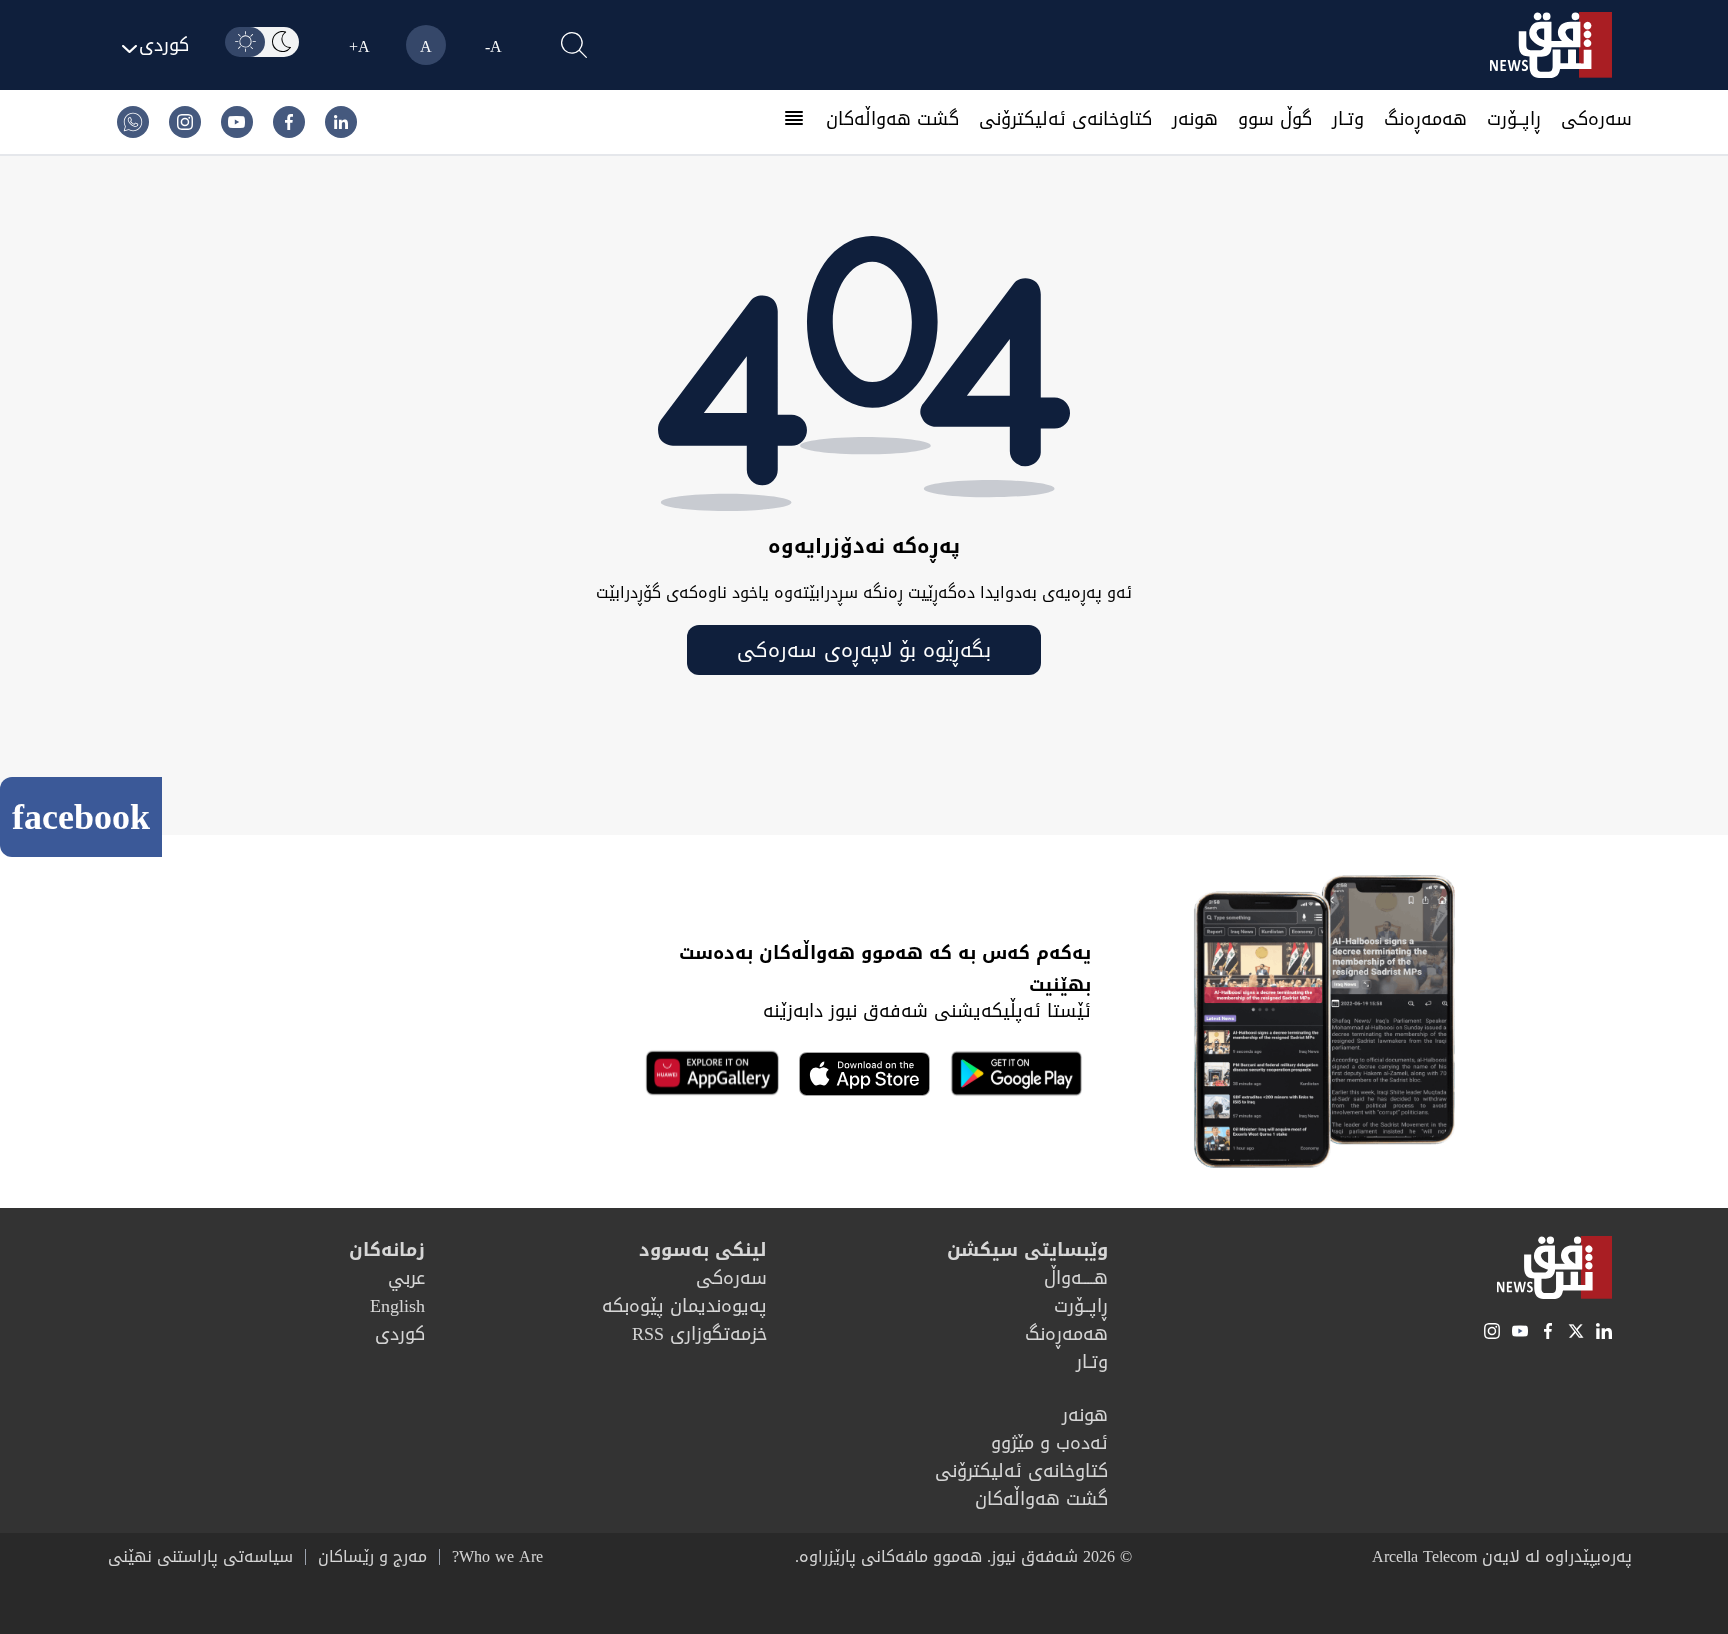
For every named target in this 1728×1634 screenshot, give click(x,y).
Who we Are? (497, 1557)
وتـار (1348, 119)
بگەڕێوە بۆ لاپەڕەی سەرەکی (864, 650)
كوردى (400, 1334)
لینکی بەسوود (703, 1250)
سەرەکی (1596, 119)
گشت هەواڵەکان (892, 119)
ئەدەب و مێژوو (1049, 1443)
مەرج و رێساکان (372, 1557)
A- (493, 46)
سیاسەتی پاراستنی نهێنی (200, 1557)
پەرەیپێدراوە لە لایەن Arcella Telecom (1502, 1556)
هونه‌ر (1195, 119)
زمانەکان (387, 1250)
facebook (81, 817)
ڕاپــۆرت (1514, 119)
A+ (359, 46)
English (397, 1306)
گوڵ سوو (1275, 119)
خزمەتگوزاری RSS (699, 1334)
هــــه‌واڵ (1076, 1278)
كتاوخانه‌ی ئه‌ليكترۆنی (1065, 119)
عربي (406, 1278)
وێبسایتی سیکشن (1027, 1250)
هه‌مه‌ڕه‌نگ (1425, 119)
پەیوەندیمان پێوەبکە (684, 1306)
